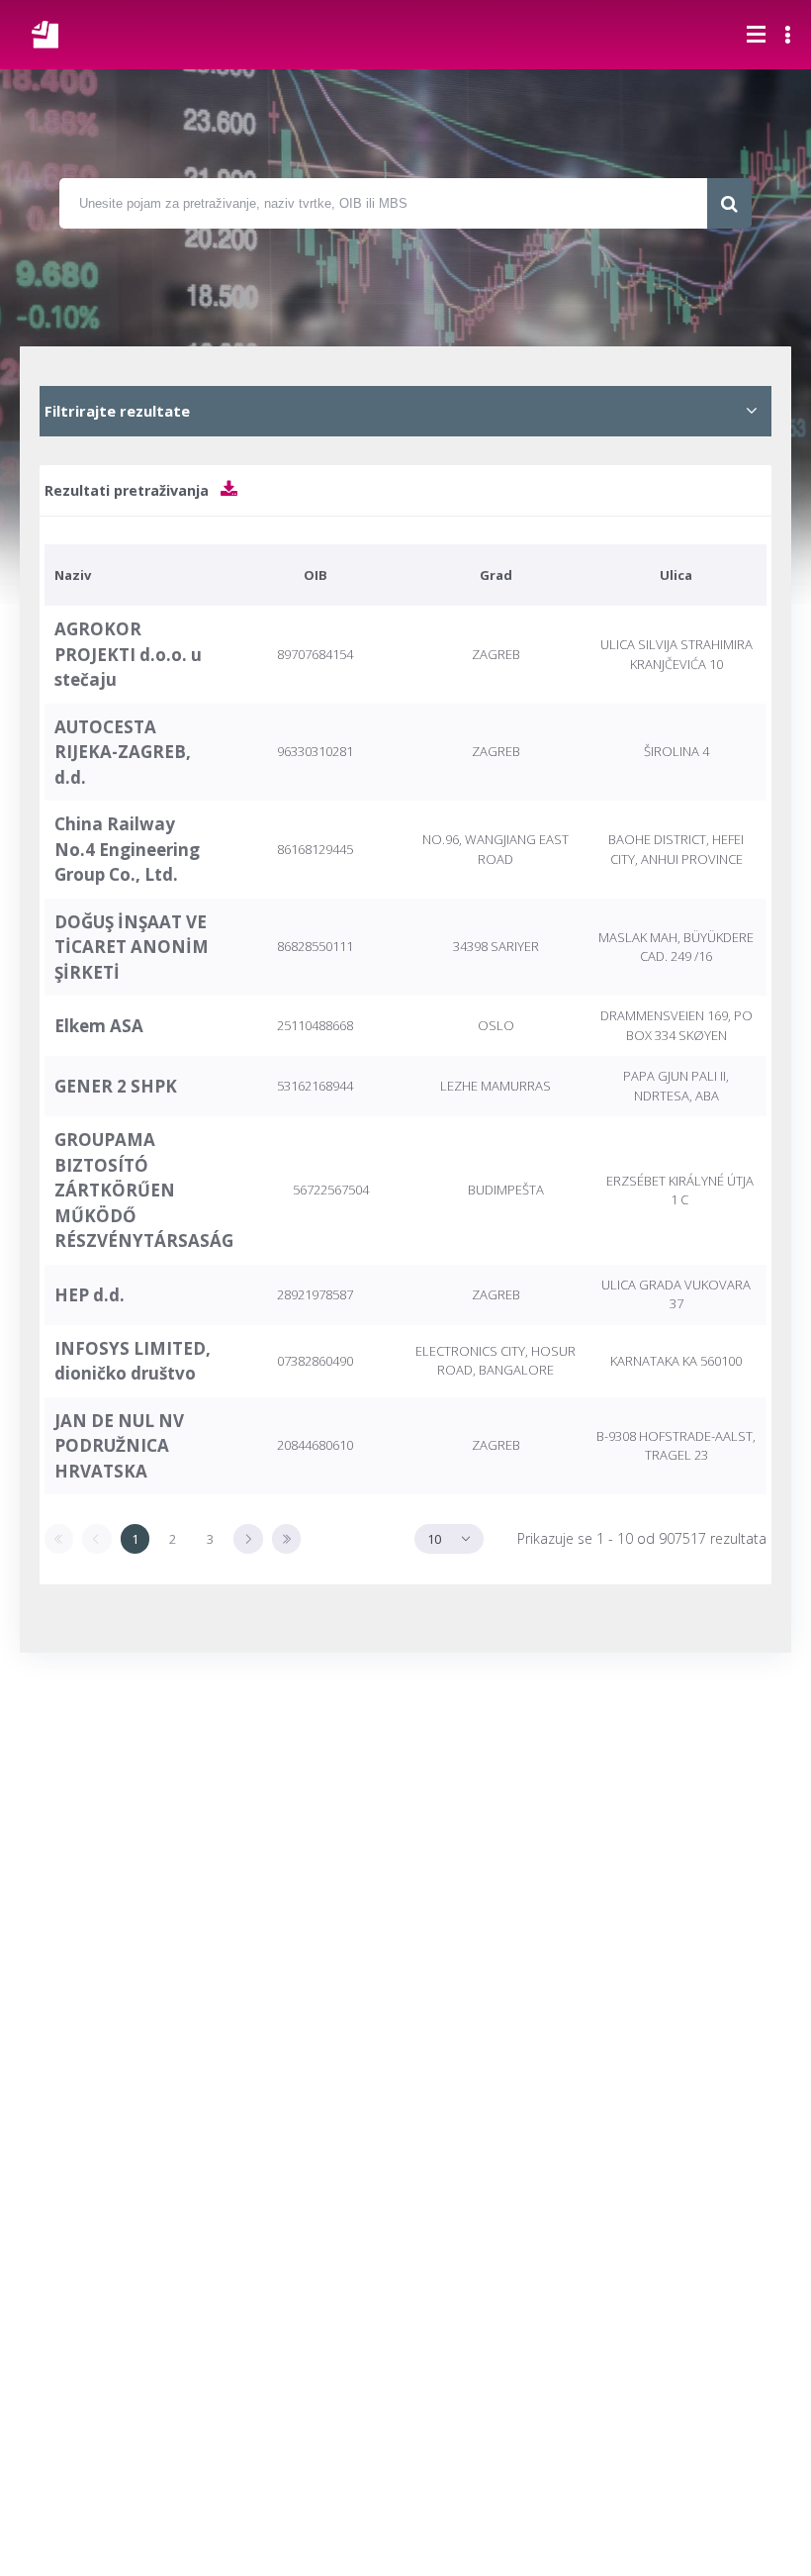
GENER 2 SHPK (116, 1086)
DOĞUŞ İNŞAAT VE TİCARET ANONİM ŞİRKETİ (132, 947)
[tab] (405, 411)
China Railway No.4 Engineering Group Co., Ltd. (127, 849)
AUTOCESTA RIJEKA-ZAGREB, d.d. (123, 752)
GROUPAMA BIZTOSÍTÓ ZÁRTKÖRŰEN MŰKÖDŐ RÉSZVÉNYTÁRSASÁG (144, 1190)
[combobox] (449, 1538)
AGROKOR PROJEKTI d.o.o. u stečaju (128, 654)
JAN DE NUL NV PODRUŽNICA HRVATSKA (119, 1446)
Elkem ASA (99, 1026)
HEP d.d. (90, 1295)
